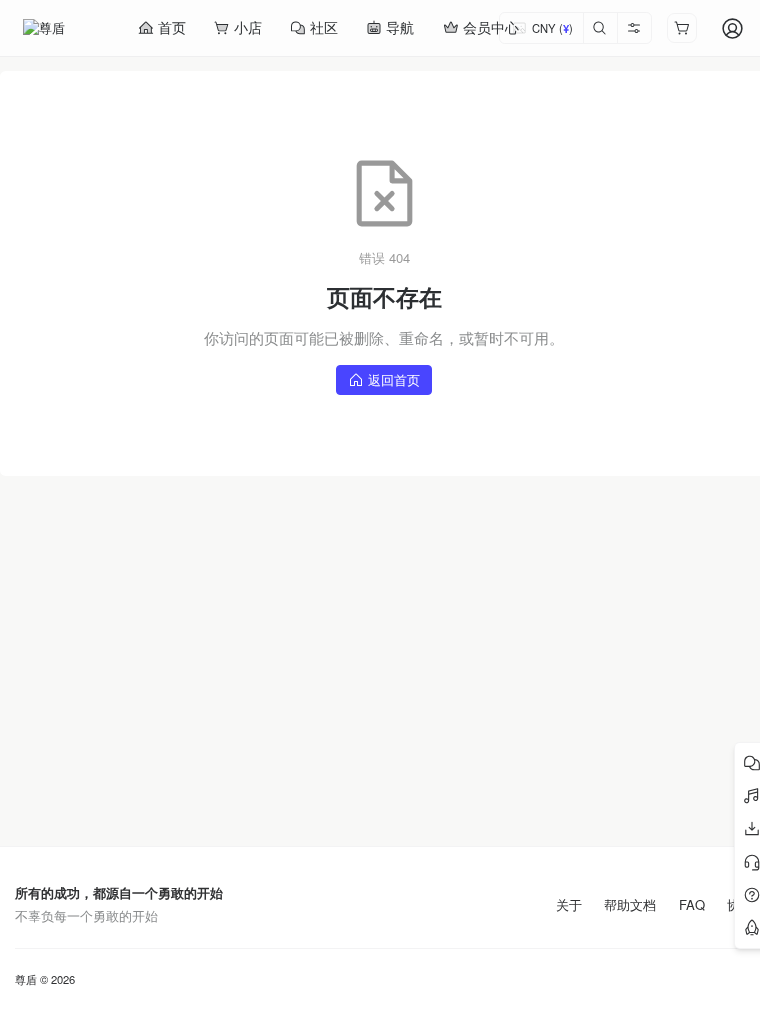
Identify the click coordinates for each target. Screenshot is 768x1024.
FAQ (692, 905)
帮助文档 (630, 905)
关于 (569, 905)
